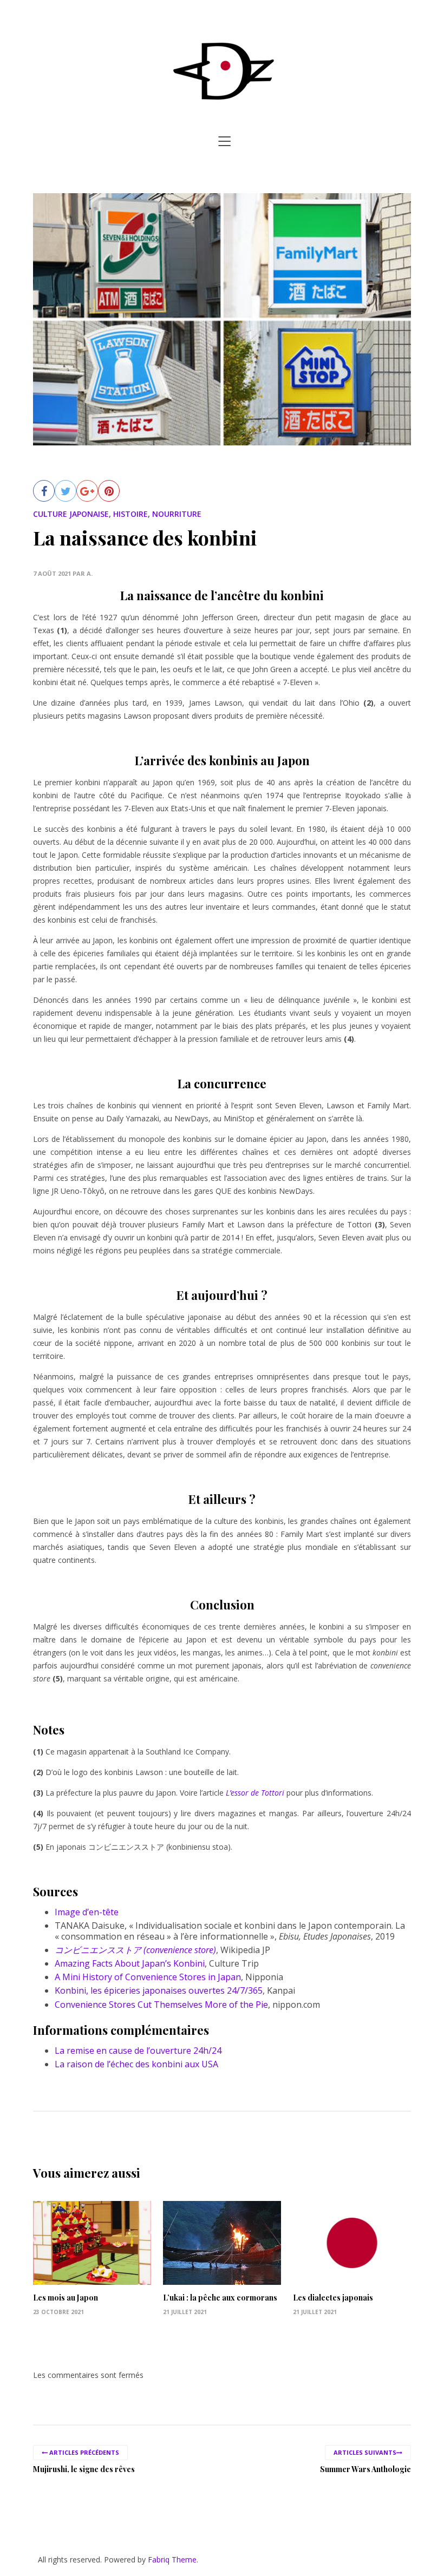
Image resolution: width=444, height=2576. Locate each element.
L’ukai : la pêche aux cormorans (220, 2298)
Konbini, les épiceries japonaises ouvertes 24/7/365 (159, 1990)
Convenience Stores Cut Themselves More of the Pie (161, 2005)
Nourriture (177, 514)
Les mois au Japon (66, 2298)
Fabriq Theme (172, 2559)
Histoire (130, 514)
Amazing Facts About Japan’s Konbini (130, 1963)
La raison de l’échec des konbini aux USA (136, 2064)
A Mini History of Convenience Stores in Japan (148, 1977)
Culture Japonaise (71, 514)
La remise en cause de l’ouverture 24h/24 (138, 2051)
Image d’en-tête (87, 1912)
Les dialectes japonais (333, 2298)
